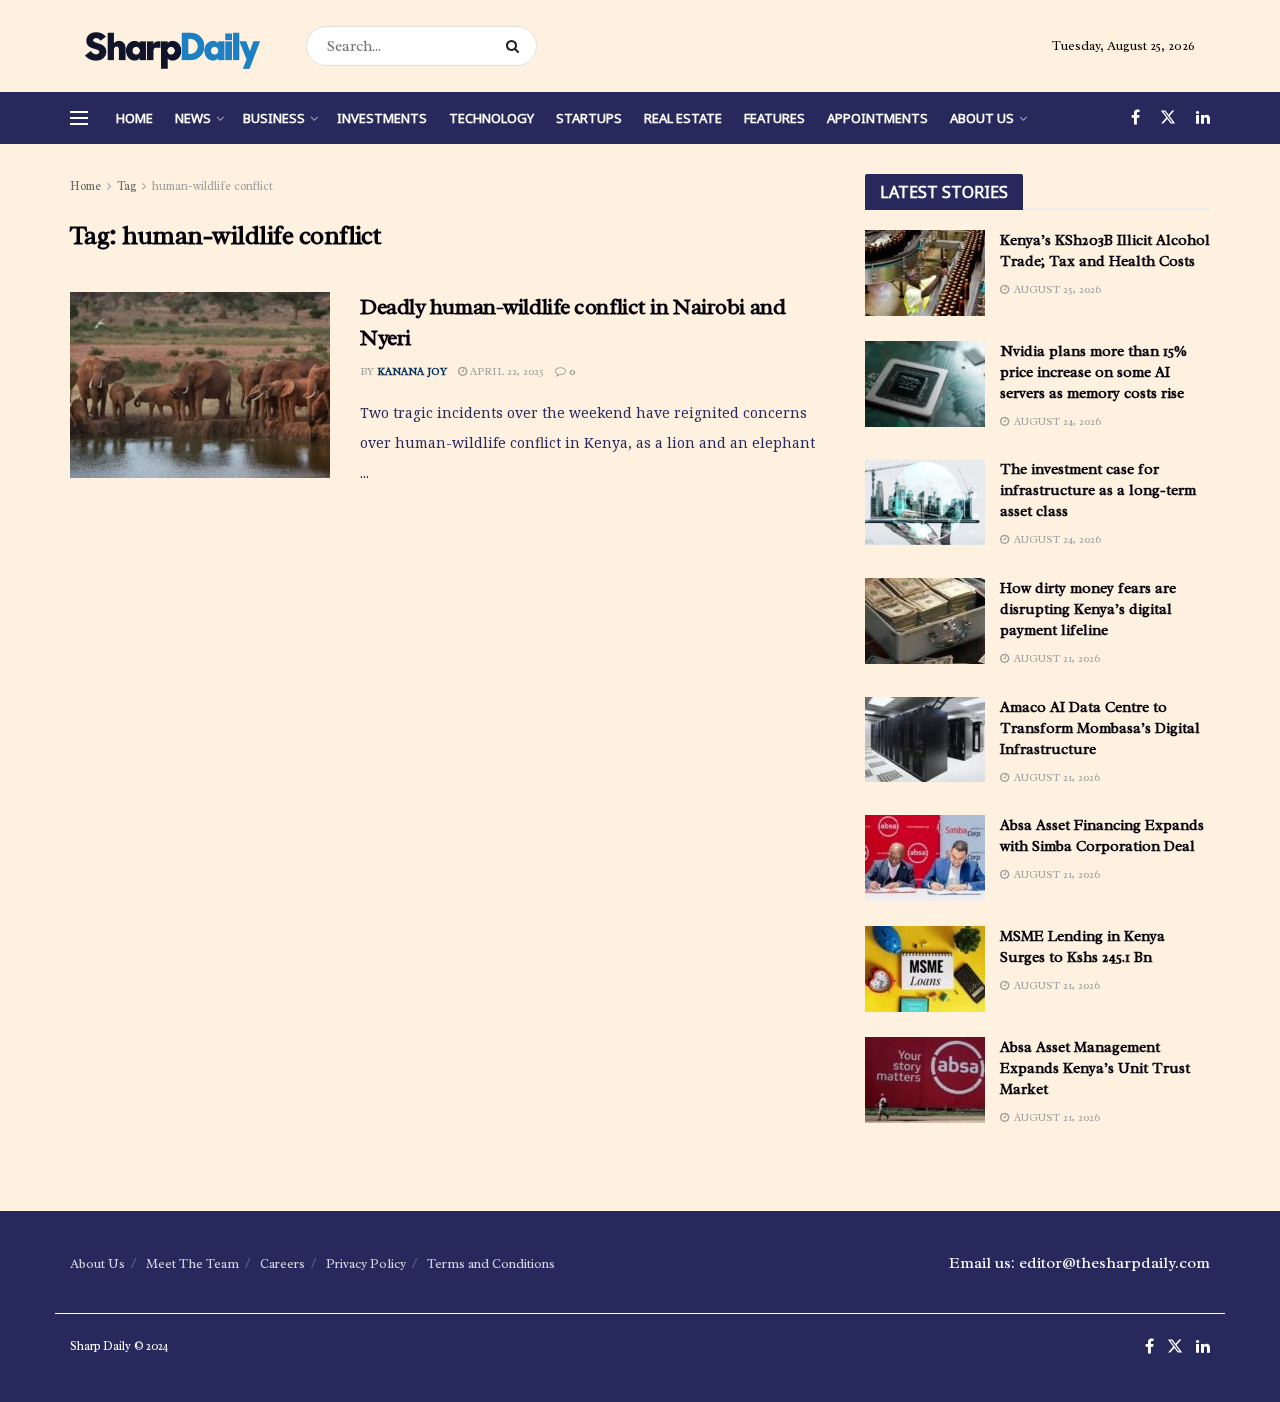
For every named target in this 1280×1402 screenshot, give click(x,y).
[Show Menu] (79, 118)
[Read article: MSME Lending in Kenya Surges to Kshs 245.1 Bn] (925, 969)
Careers (282, 1263)
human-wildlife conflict (212, 186)
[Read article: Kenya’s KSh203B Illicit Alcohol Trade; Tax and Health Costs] (925, 273)
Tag (126, 186)
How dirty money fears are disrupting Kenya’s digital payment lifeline (1088, 609)
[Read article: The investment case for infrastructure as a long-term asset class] (925, 502)
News (193, 118)
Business (274, 118)
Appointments (877, 118)
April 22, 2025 (505, 371)
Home (134, 118)
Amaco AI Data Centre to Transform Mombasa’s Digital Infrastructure (1100, 728)
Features (774, 118)
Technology (491, 118)
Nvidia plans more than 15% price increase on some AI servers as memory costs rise (1093, 372)
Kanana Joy (412, 371)
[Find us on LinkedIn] (1203, 118)
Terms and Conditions (491, 1263)
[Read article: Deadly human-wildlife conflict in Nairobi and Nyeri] (200, 385)
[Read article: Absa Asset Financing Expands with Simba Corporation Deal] (925, 858)
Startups (589, 118)
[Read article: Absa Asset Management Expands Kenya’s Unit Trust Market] (925, 1080)
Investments (382, 118)
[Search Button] (516, 46)
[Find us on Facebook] (1135, 118)
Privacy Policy (366, 1263)
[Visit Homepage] (170, 46)
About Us (982, 118)
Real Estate (683, 118)
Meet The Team (192, 1263)
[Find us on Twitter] (1168, 118)
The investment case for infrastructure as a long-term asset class (1098, 490)
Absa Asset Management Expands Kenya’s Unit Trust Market (1095, 1068)
